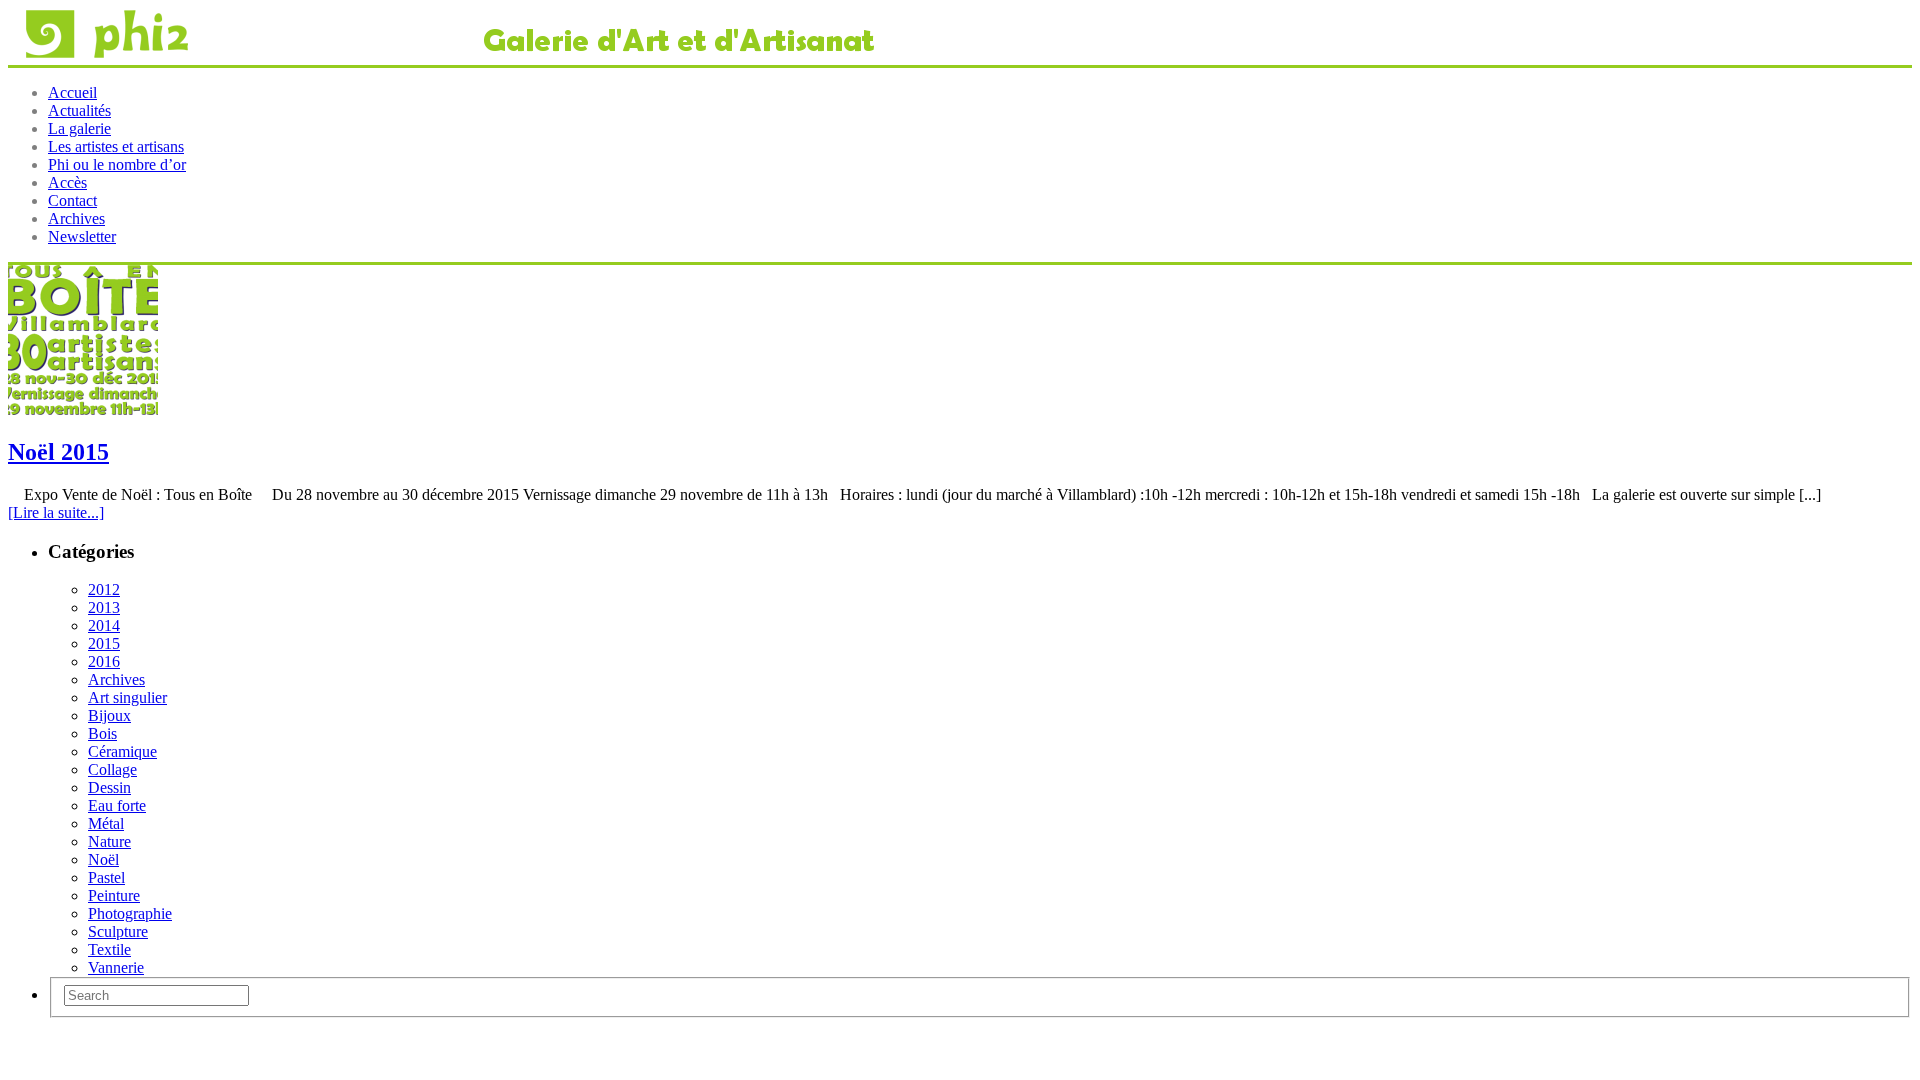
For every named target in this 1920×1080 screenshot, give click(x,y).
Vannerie (116, 967)
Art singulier (127, 697)
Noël (103, 859)
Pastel (106, 877)
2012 (104, 589)
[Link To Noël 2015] (83, 409)
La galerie (79, 128)
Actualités (79, 110)
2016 (104, 661)
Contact (72, 200)
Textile (109, 949)
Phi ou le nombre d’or (117, 164)
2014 (104, 625)
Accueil (72, 92)
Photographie (130, 913)
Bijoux (109, 715)
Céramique (122, 751)
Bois (102, 733)
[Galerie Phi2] (441, 55)
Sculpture (118, 931)
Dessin (109, 787)
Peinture (114, 895)
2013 (104, 607)
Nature (109, 841)
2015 (104, 643)
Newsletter (82, 236)
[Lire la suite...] (56, 512)
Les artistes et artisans (116, 146)
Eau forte (117, 805)
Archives (76, 218)
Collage (112, 769)
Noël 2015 (58, 452)
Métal (106, 823)
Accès (67, 182)
